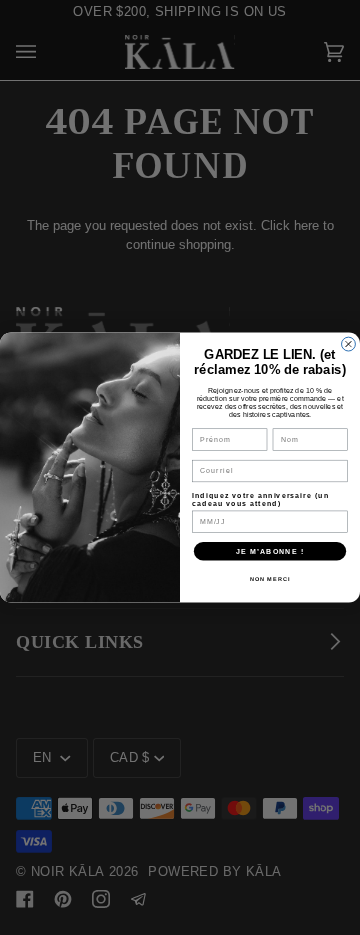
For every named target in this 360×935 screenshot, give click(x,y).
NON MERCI (270, 579)
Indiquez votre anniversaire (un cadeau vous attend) (260, 499)
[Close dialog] (349, 344)
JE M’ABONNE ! (270, 551)
